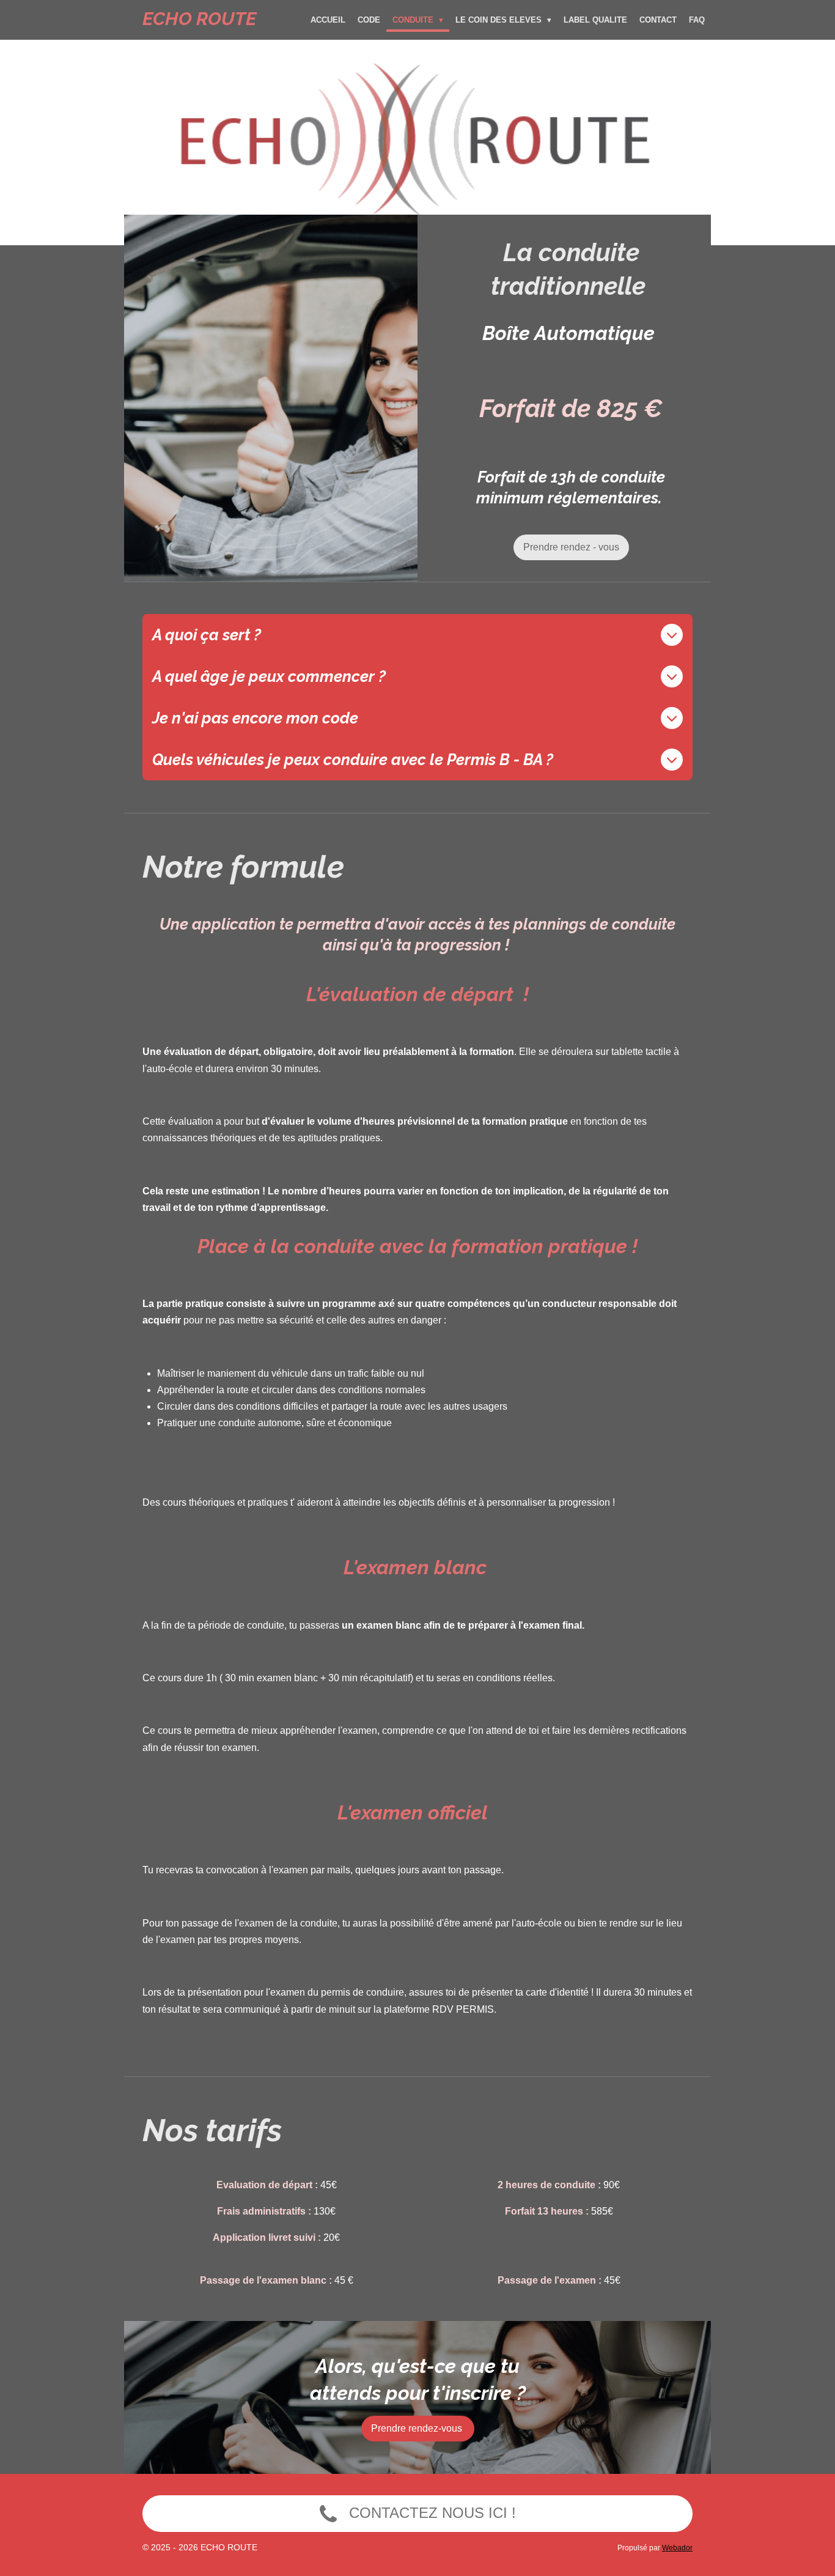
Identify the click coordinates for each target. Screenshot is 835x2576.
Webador (677, 2548)
